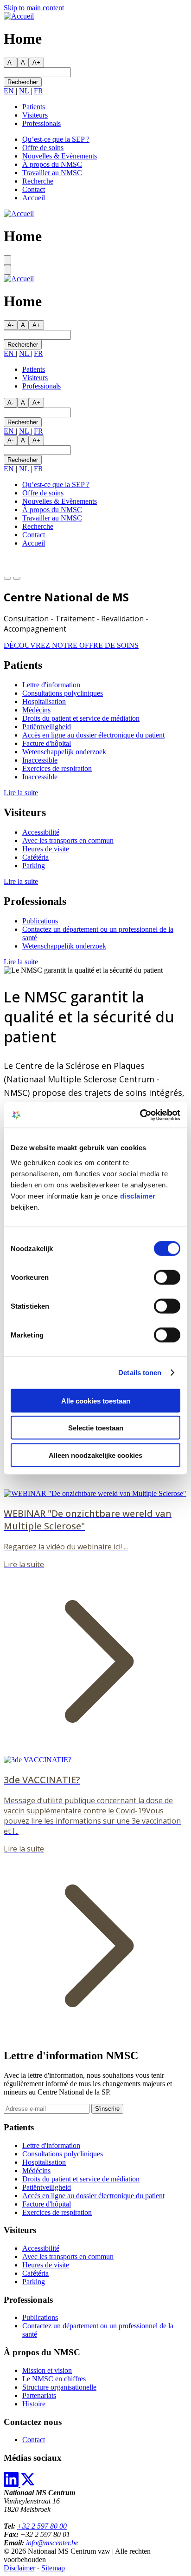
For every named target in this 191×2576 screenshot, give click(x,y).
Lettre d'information (51, 685)
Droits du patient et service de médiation (81, 718)
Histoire (34, 2404)
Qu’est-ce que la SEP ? (56, 139)
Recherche (38, 181)
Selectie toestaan (96, 1428)
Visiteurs (35, 115)
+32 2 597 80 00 (42, 2526)
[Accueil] (19, 16)
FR (38, 91)
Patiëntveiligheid (47, 727)
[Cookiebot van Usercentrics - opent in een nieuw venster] (140, 1115)
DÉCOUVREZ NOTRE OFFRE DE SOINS (71, 645)
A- (10, 63)
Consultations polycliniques (63, 693)
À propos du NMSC (52, 164)
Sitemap (53, 2568)
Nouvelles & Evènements (60, 156)
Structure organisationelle (59, 2387)
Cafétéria (35, 857)
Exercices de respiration (57, 768)
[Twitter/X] (28, 2484)
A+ (36, 63)
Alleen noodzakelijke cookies (95, 1455)
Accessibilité (41, 832)
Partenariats (39, 2395)
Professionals (41, 123)
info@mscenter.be (52, 2543)
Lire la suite (21, 793)
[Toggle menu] (7, 260)
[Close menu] (7, 270)
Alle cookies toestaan (96, 1400)
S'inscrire (107, 2109)
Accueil (34, 198)
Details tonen (140, 1373)
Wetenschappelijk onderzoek (64, 752)
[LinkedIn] (12, 2484)
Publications (40, 921)
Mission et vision (47, 2370)
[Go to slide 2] (17, 578)
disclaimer (138, 1196)
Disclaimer (19, 2568)
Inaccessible (40, 760)
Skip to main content (34, 8)
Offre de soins (43, 148)
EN (10, 91)
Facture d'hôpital (47, 743)
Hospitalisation (44, 702)
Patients (34, 107)
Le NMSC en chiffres (54, 2379)
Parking (34, 866)
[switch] (167, 1277)
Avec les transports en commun (68, 840)
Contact (34, 189)
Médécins (36, 710)
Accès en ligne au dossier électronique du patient (93, 735)
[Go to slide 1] (7, 578)
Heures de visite (46, 849)
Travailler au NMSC (52, 173)
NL (25, 91)
